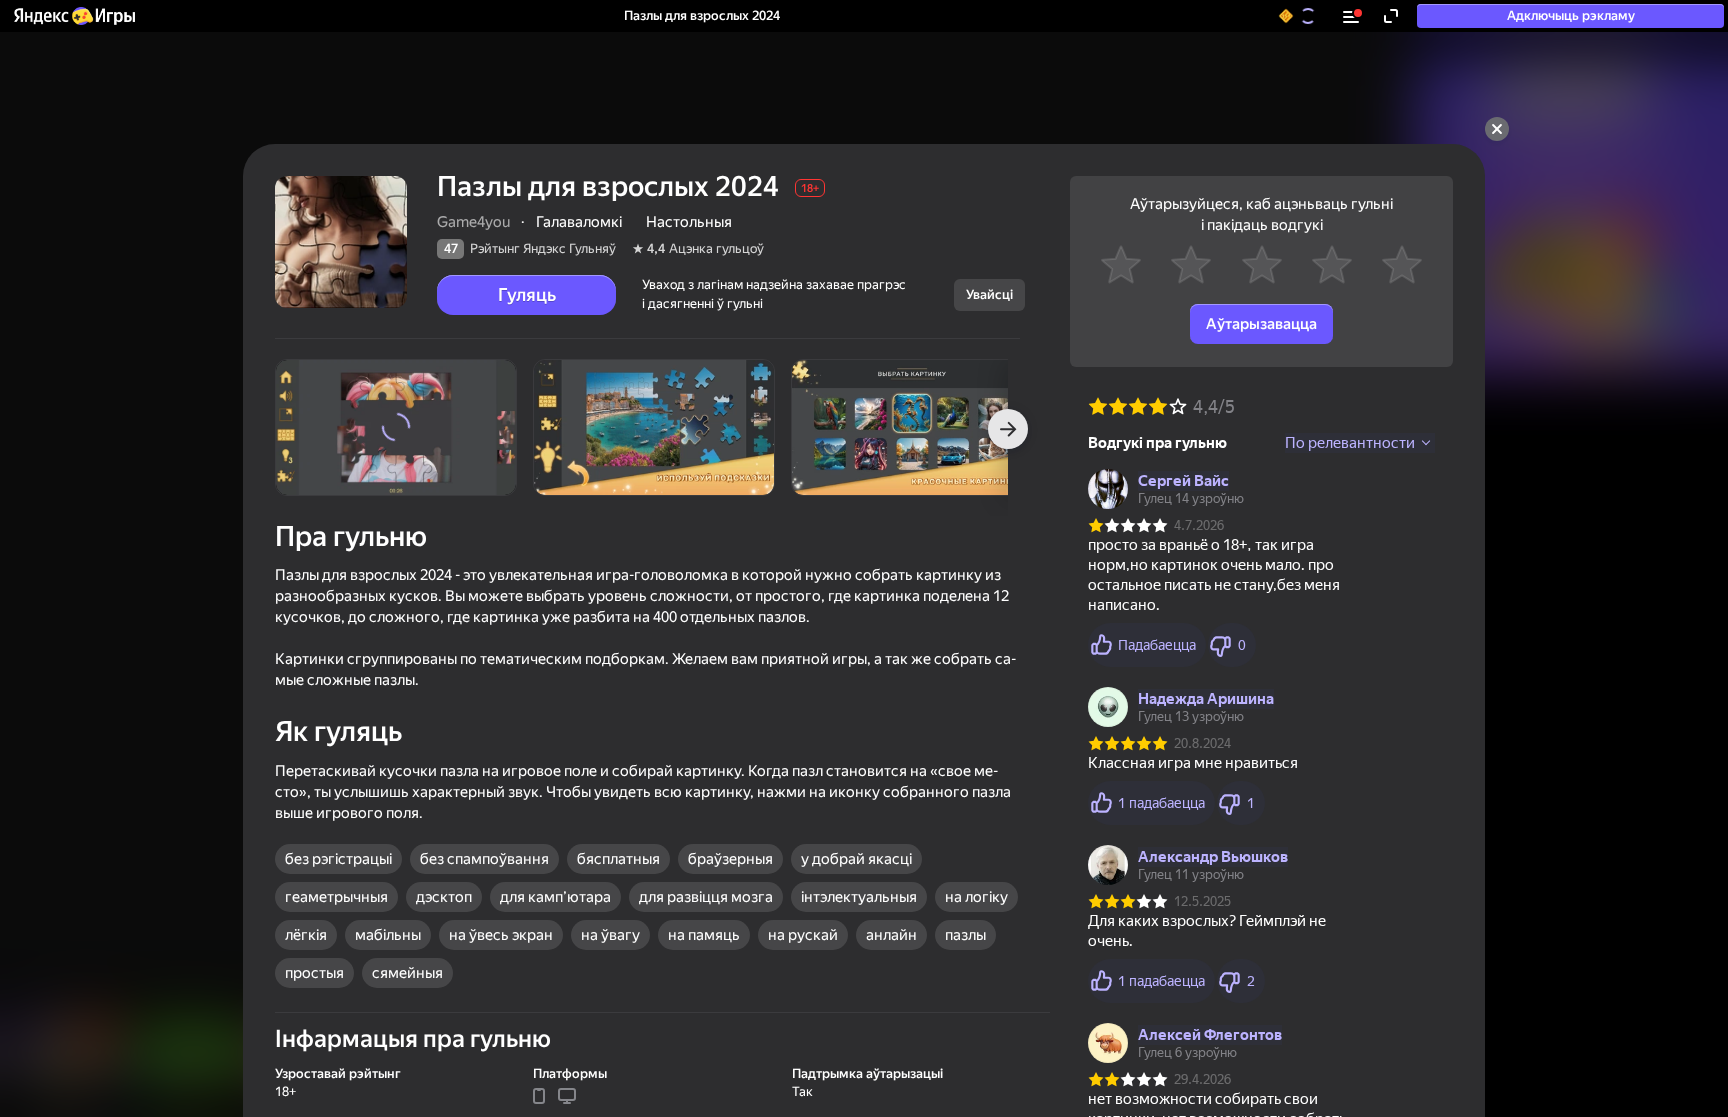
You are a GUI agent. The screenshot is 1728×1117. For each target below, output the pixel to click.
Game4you (473, 222)
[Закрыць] (1497, 129)
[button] (73, 16)
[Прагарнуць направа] (1008, 429)
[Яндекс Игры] (73, 16)
